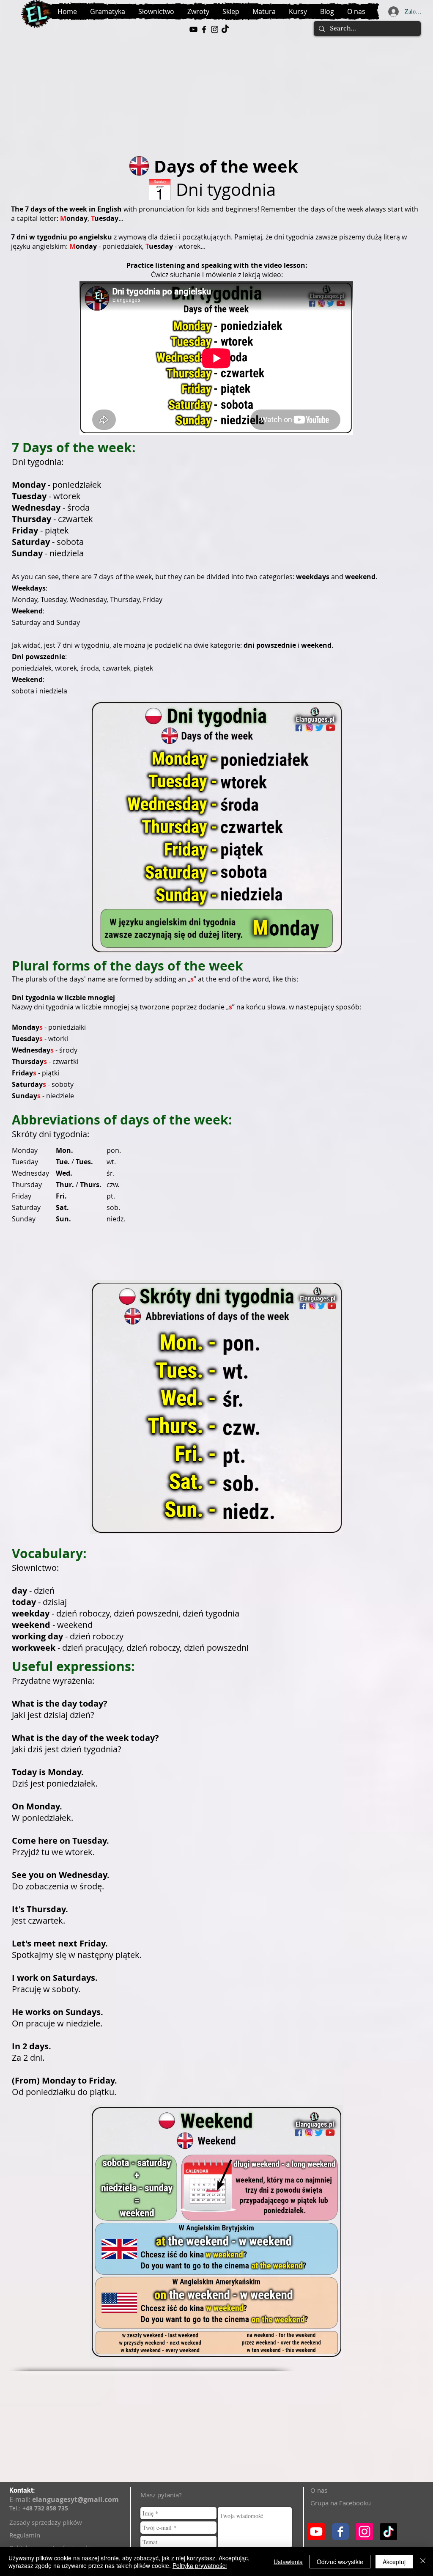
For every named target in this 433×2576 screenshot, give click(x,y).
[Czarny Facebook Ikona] (204, 29)
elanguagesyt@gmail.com (75, 2499)
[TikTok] (225, 29)
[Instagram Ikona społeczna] (364, 2532)
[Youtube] (316, 2532)
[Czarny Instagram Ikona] (215, 29)
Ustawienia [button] (288, 2562)
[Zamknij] (423, 2562)
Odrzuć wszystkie (340, 2562)
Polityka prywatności (200, 2565)
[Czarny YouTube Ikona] (193, 29)
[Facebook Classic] (340, 2532)
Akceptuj (394, 2562)
